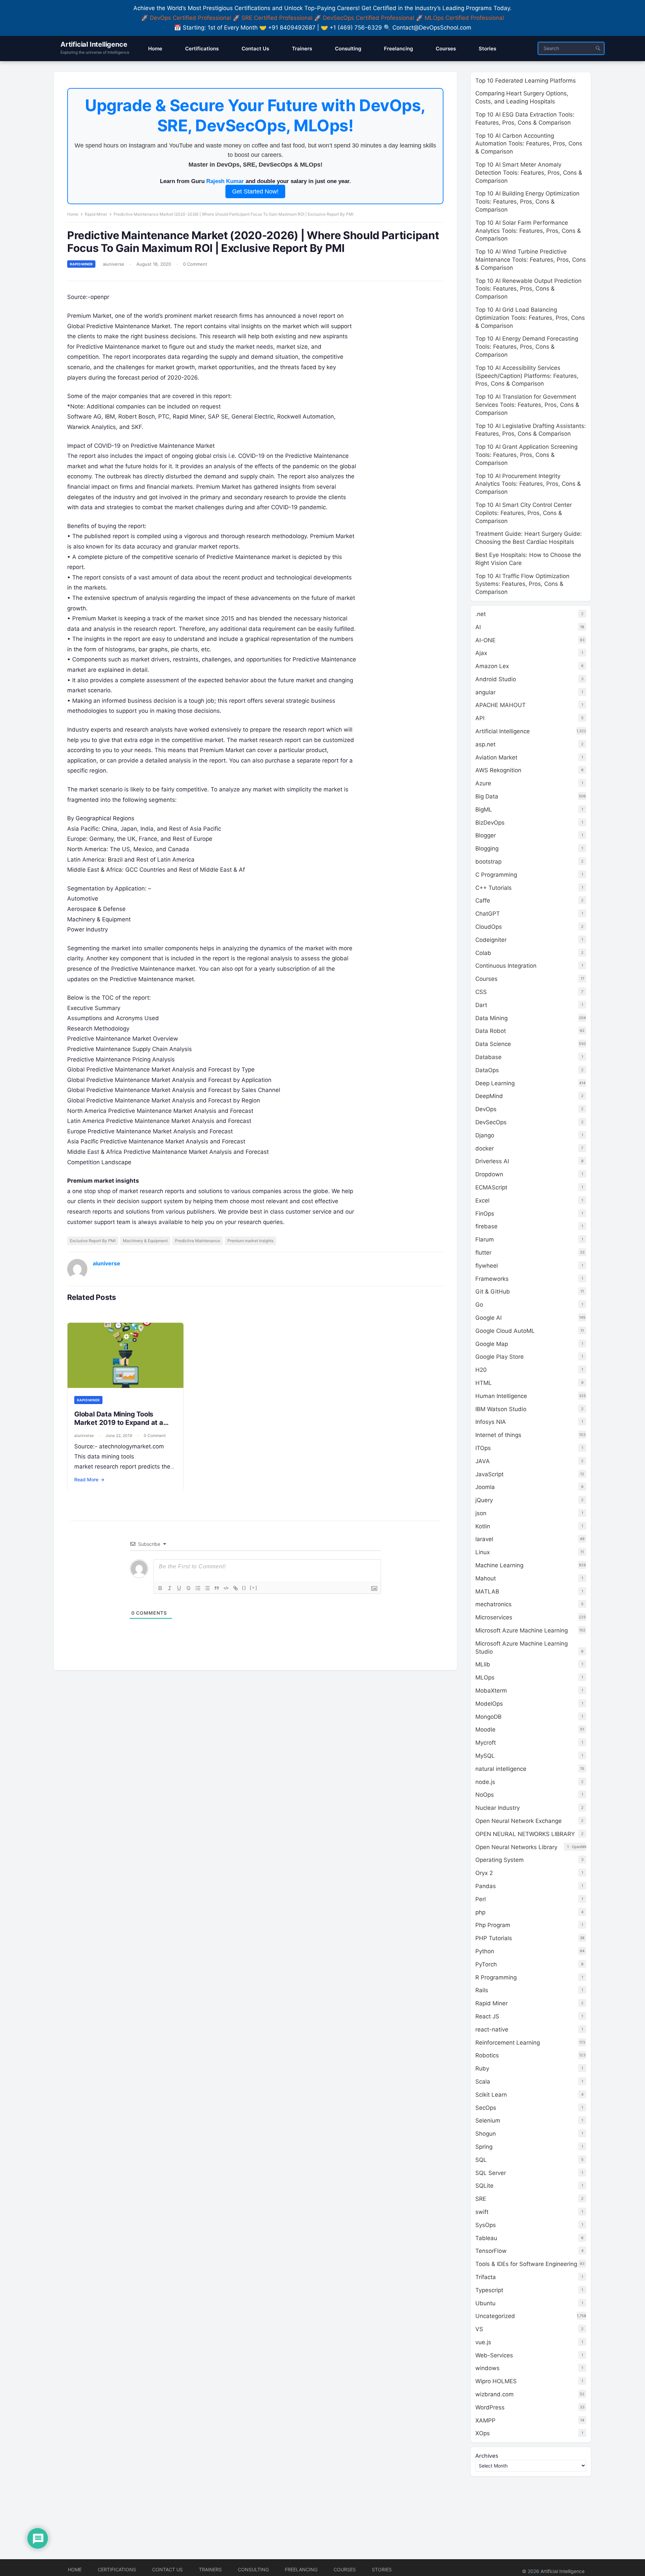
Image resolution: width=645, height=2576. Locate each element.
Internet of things (498, 1435)
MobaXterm (491, 1691)
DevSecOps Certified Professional (369, 18)
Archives (487, 2456)
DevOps (486, 1109)
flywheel (487, 1266)
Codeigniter (491, 940)
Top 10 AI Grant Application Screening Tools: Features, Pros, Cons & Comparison (526, 455)
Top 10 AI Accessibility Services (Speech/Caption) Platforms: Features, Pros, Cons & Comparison (527, 376)
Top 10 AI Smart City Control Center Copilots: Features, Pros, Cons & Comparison (524, 513)
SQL (481, 2160)
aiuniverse (114, 264)
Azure (483, 783)
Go (479, 1305)
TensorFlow (491, 2251)
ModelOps (489, 1704)
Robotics (487, 2055)
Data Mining (491, 1018)
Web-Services (494, 2355)
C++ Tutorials (493, 888)
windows (487, 2368)
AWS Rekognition (498, 770)
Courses (486, 979)
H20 (481, 1370)
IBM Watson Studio (501, 1409)
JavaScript (489, 1474)
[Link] (235, 1588)
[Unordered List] (207, 1588)
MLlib (483, 1664)
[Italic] (170, 1588)
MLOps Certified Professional (464, 18)
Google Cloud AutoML (505, 1331)
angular (485, 692)
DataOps (487, 1070)
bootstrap (488, 862)
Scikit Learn (491, 2095)
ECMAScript (491, 1187)
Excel (482, 1200)
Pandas (486, 1886)
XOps (483, 2433)
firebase (486, 1226)
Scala (483, 2082)
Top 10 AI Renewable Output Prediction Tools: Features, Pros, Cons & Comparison (528, 289)
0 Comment (195, 264)
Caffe (483, 901)
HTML (484, 1383)
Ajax (481, 653)
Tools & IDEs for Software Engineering (526, 2264)
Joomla (485, 1487)
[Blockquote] (217, 1588)
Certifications (117, 2569)
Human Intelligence (501, 1396)
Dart (481, 1005)
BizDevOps (490, 823)
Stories (382, 2569)
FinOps (485, 1214)
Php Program (493, 1925)
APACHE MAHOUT (501, 705)
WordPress (490, 2407)
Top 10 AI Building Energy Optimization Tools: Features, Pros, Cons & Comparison (527, 202)
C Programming (496, 875)
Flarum (485, 1239)
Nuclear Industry (498, 1808)
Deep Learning (495, 1083)
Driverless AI (492, 1161)
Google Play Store (500, 1357)
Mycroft (486, 1743)
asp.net (485, 744)
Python (485, 1951)
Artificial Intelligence (94, 44)
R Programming (496, 1977)
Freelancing (301, 2569)
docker (485, 1148)
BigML (484, 810)
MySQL (485, 1756)
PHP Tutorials (494, 1938)
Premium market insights (250, 1241)
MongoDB (488, 1717)
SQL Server (491, 2173)
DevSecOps (491, 1122)
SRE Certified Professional (277, 18)
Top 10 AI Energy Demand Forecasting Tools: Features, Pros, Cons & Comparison (527, 347)
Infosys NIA (491, 1422)
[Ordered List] (198, 1588)
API (480, 718)
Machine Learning (499, 1565)
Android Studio (496, 679)
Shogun (486, 2134)
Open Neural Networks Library (516, 1847)
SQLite (484, 2186)
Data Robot (491, 1031)
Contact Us (167, 2569)
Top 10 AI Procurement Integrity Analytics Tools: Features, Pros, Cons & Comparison (528, 484)
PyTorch (486, 1964)
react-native (492, 2029)
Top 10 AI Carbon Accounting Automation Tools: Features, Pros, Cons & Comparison (529, 144)
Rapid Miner (96, 214)
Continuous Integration (506, 966)
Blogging (487, 848)
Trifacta (486, 2277)
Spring (484, 2147)
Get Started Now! (255, 191)
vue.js (483, 2342)
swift (482, 2212)
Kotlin (483, 1526)
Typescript (489, 2290)
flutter (483, 1253)
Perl (481, 1899)
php (480, 1912)
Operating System (500, 1860)
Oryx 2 (484, 1873)
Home (73, 214)
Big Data (487, 796)
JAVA (483, 1461)
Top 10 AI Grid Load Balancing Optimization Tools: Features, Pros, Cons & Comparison (530, 318)
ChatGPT (488, 914)
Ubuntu (485, 2303)
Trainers (210, 2569)
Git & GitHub (493, 1292)
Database (488, 1057)
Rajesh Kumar (225, 181)
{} (244, 1588)
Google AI (488, 1318)
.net (481, 614)
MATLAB (487, 1591)
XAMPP (485, 2420)
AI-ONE (485, 640)
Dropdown (489, 1174)
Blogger (486, 835)
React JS (487, 2016)
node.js (485, 1782)
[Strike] (188, 1588)
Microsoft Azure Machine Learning (522, 1630)
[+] (254, 1588)
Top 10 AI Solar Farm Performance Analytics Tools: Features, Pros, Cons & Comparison (528, 231)
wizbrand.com (494, 2394)
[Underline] (179, 1588)
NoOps (485, 1795)
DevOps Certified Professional (190, 18)
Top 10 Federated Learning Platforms (526, 81)
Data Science (493, 1044)
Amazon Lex (492, 666)
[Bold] (160, 1588)
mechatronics (493, 1604)
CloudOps (489, 927)
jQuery (484, 1500)
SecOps (486, 2108)
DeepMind (489, 1096)
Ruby (482, 2068)
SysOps (486, 2225)
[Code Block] (226, 1588)
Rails (482, 1990)
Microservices (494, 1617)
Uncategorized (495, 2316)
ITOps (483, 1448)
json (481, 1513)
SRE (481, 2199)
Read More (89, 1479)
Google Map (492, 1344)
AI (478, 627)
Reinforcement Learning (508, 2043)
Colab (483, 953)
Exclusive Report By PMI (93, 1241)
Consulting (253, 2569)
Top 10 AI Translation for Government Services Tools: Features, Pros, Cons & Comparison (527, 405)
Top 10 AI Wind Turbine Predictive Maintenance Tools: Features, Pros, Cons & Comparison (531, 260)
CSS (481, 992)
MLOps (485, 1677)
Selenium (488, 2121)
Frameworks (492, 1279)
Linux (483, 1552)
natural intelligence (501, 1769)
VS (479, 2329)
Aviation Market (496, 757)
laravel (484, 1539)
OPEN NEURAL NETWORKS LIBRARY (525, 1834)
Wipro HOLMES (496, 2381)
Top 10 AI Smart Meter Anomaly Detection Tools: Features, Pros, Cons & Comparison (529, 173)
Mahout (486, 1578)
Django (485, 1135)
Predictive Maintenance (198, 1241)
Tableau (486, 2238)
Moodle (485, 1730)
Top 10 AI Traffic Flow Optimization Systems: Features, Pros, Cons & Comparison (522, 584)
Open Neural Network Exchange (519, 1821)
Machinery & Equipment (145, 1241)
